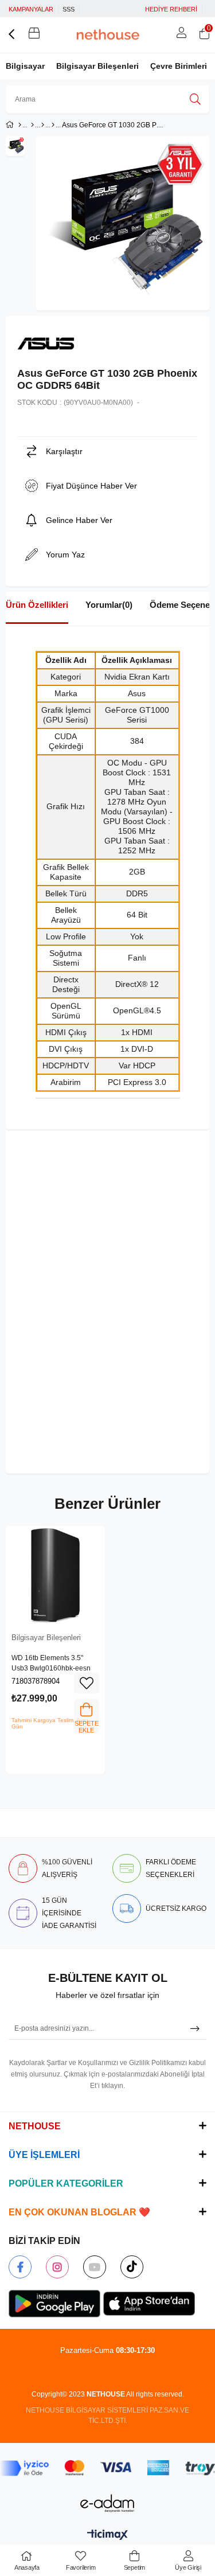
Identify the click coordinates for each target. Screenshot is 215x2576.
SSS (69, 9)
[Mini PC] (43, 125)
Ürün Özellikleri (37, 605)
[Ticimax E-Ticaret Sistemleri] (107, 2536)
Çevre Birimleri (179, 66)
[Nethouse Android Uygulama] (54, 2304)
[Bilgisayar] (32, 125)
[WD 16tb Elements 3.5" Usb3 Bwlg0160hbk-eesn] (55, 1576)
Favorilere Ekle (87, 1683)
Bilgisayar (25, 66)
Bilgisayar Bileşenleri (97, 66)
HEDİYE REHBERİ (171, 9)
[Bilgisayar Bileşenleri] (53, 125)
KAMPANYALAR (31, 9)
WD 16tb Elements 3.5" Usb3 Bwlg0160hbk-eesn (51, 1663)
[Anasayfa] (20, 125)
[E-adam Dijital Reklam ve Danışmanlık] (108, 2503)
